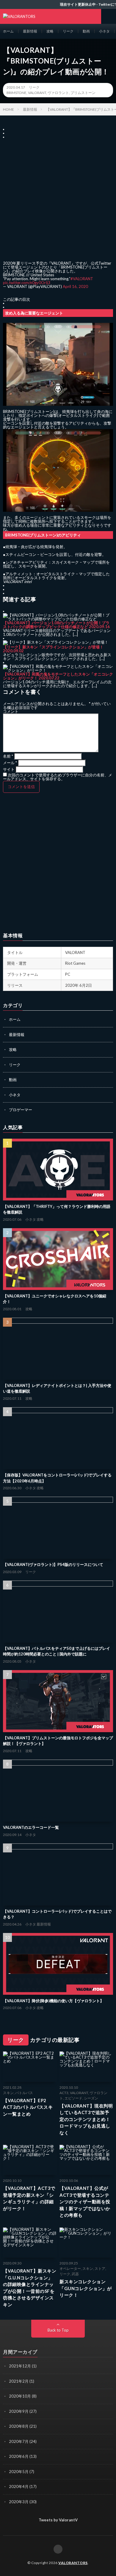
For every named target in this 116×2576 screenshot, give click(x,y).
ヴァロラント (58, 93)
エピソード (73, 2098)
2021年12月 (20, 2366)
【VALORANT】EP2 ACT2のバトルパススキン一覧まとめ (28, 2107)
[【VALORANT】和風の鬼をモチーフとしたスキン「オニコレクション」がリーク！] (58, 670)
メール (10, 763)
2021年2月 (19, 2381)
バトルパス (24, 2093)
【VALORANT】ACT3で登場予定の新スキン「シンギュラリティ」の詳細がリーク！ (29, 2198)
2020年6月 (19, 2456)
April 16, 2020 (75, 286)
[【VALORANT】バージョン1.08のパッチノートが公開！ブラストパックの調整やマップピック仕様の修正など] (58, 619)
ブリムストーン (83, 93)
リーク (68, 31)
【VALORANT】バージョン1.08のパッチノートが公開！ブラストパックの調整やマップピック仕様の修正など (56, 625)
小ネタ (104, 31)
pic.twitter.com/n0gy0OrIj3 (27, 283)
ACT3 (64, 2093)
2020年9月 (19, 2411)
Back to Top (58, 2330)
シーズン (91, 2098)
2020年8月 (19, 2426)
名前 (8, 756)
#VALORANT (82, 279)
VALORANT (37, 93)
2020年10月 (20, 2396)
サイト (9, 769)
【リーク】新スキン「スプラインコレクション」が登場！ (53, 647)
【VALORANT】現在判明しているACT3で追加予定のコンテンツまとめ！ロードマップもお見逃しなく (86, 2119)
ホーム (8, 31)
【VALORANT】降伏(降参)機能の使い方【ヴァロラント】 (53, 2001)
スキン (8, 2093)
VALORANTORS (73, 2563)
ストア (100, 2269)
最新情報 (30, 31)
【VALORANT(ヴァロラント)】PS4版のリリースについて (53, 1564)
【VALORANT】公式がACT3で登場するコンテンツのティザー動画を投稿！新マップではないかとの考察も (85, 2202)
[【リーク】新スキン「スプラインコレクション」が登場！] (56, 642)
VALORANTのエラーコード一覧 (31, 1827)
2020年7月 (19, 2441)
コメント (11, 711)
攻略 (50, 31)
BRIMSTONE (17, 93)
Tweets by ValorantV (58, 2520)
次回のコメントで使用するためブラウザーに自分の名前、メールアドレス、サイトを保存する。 (58, 777)
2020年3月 (19, 2502)
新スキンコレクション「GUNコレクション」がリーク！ (86, 2288)
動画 (86, 31)
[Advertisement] (58, 197)
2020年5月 (19, 2472)
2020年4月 (19, 2486)
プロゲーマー (21, 1110)
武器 (75, 2274)
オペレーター (70, 2269)
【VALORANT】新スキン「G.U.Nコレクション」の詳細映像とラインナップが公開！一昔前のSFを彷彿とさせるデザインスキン (30, 2288)
